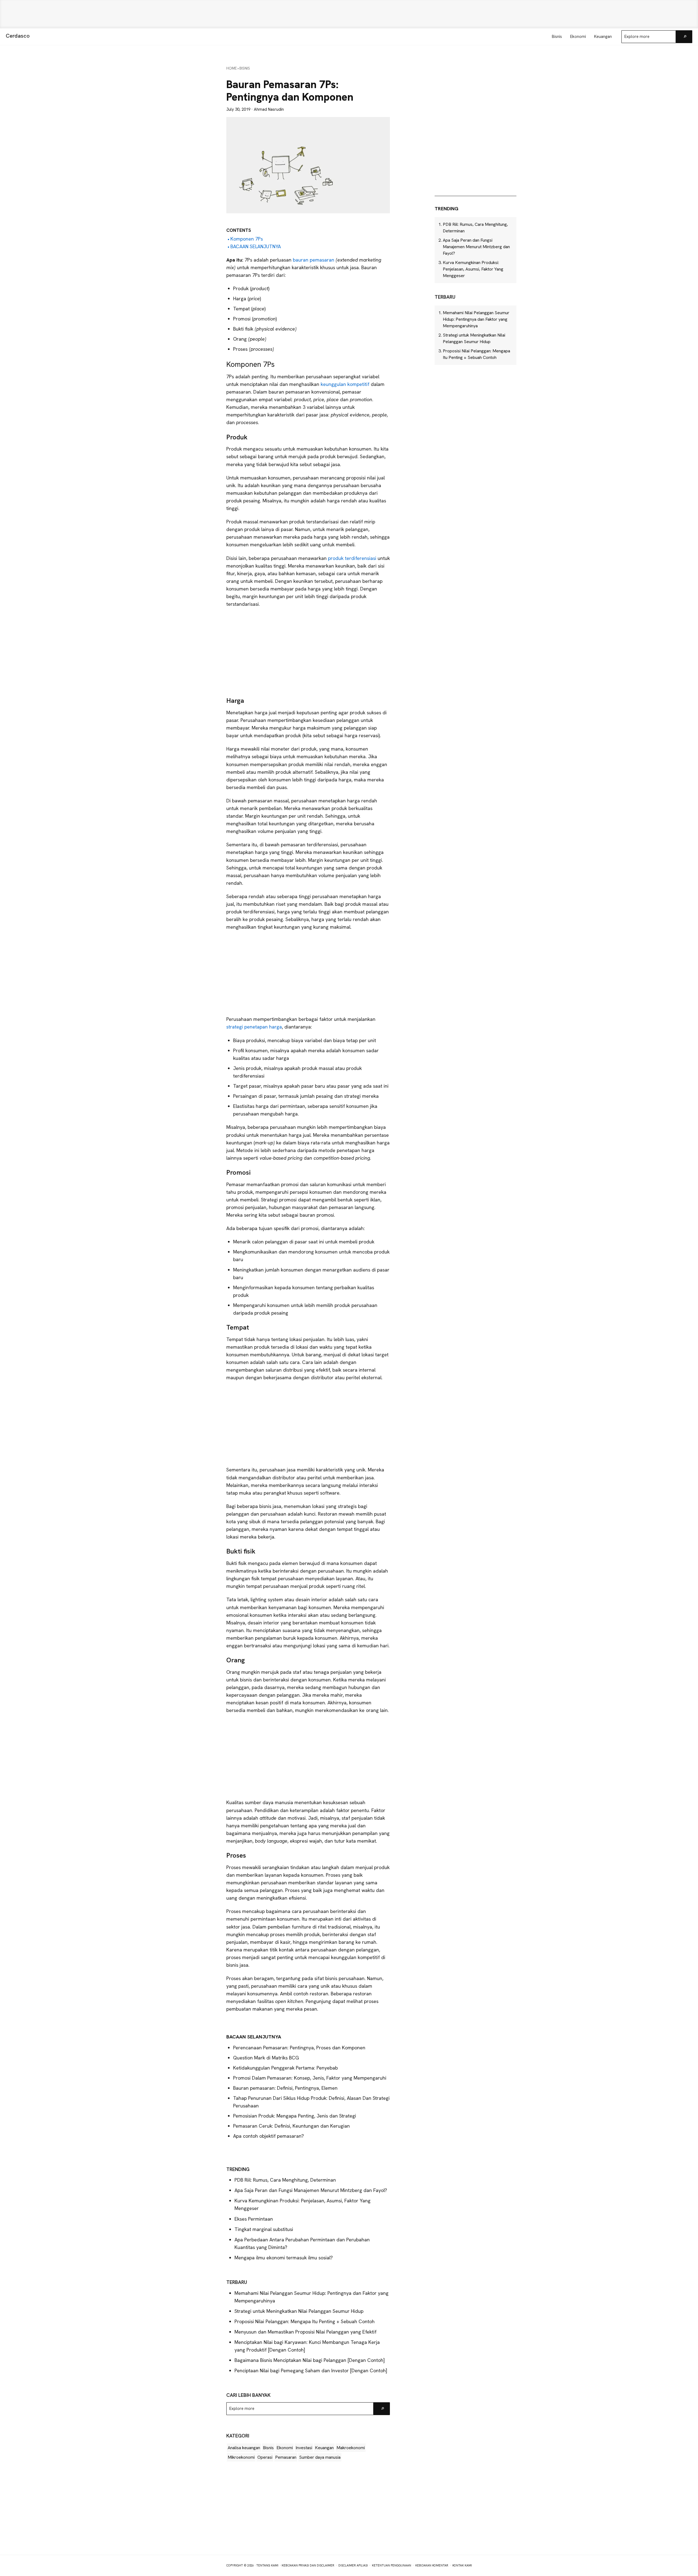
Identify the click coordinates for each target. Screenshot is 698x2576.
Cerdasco (18, 36)
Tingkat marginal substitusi (264, 2229)
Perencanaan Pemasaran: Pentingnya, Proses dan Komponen (299, 2048)
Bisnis (268, 2448)
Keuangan (324, 2448)
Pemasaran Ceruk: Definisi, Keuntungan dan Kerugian (291, 2126)
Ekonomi (285, 2448)
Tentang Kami (267, 2565)
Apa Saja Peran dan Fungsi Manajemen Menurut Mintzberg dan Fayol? (311, 2190)
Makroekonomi (351, 2448)
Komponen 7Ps (247, 239)
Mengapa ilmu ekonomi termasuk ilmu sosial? (284, 2258)
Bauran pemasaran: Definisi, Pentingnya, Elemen (285, 2088)
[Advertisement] (349, 14)
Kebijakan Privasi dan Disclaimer (308, 2565)
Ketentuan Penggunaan (392, 2565)
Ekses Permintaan (254, 2219)
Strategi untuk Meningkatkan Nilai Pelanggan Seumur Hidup (299, 2311)
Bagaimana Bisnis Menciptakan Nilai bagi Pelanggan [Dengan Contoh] (310, 2360)
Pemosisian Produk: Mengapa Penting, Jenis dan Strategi (295, 2116)
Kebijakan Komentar (432, 2565)
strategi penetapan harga (254, 1027)
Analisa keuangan (244, 2448)
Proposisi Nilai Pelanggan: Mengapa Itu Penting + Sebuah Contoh (305, 2321)
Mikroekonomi (241, 2457)
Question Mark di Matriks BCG (266, 2058)
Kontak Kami (462, 2565)
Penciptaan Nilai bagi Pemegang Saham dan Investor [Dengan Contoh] (311, 2370)
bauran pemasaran (313, 260)
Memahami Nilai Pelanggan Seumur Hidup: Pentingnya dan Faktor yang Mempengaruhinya (476, 319)
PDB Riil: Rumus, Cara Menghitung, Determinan (285, 2180)
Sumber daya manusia (320, 2457)
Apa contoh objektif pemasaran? (268, 2136)
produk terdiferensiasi (351, 558)
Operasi (265, 2457)
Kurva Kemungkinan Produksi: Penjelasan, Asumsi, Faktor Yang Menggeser (473, 269)
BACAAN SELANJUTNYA (256, 246)
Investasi (304, 2448)
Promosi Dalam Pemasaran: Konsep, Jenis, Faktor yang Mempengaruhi (310, 2078)
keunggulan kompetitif (344, 384)
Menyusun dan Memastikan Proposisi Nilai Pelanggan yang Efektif (306, 2332)
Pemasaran (286, 2457)
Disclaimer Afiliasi (353, 2565)
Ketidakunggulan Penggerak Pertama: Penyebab (285, 2068)
